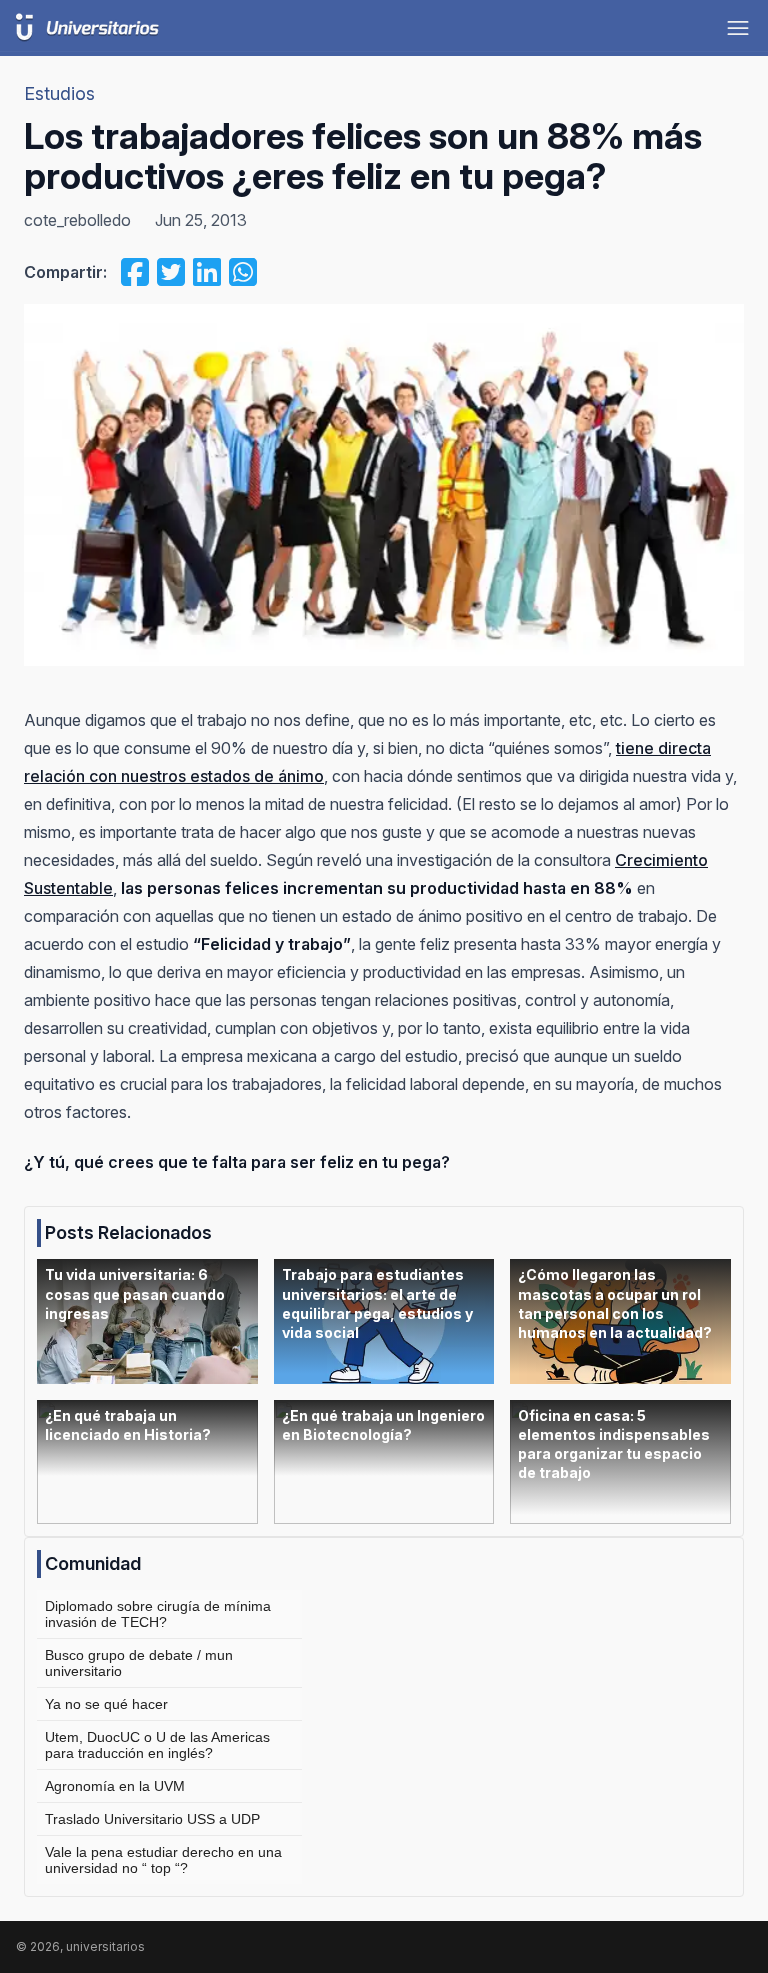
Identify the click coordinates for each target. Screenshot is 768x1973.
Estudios (59, 93)
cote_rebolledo (77, 220)
